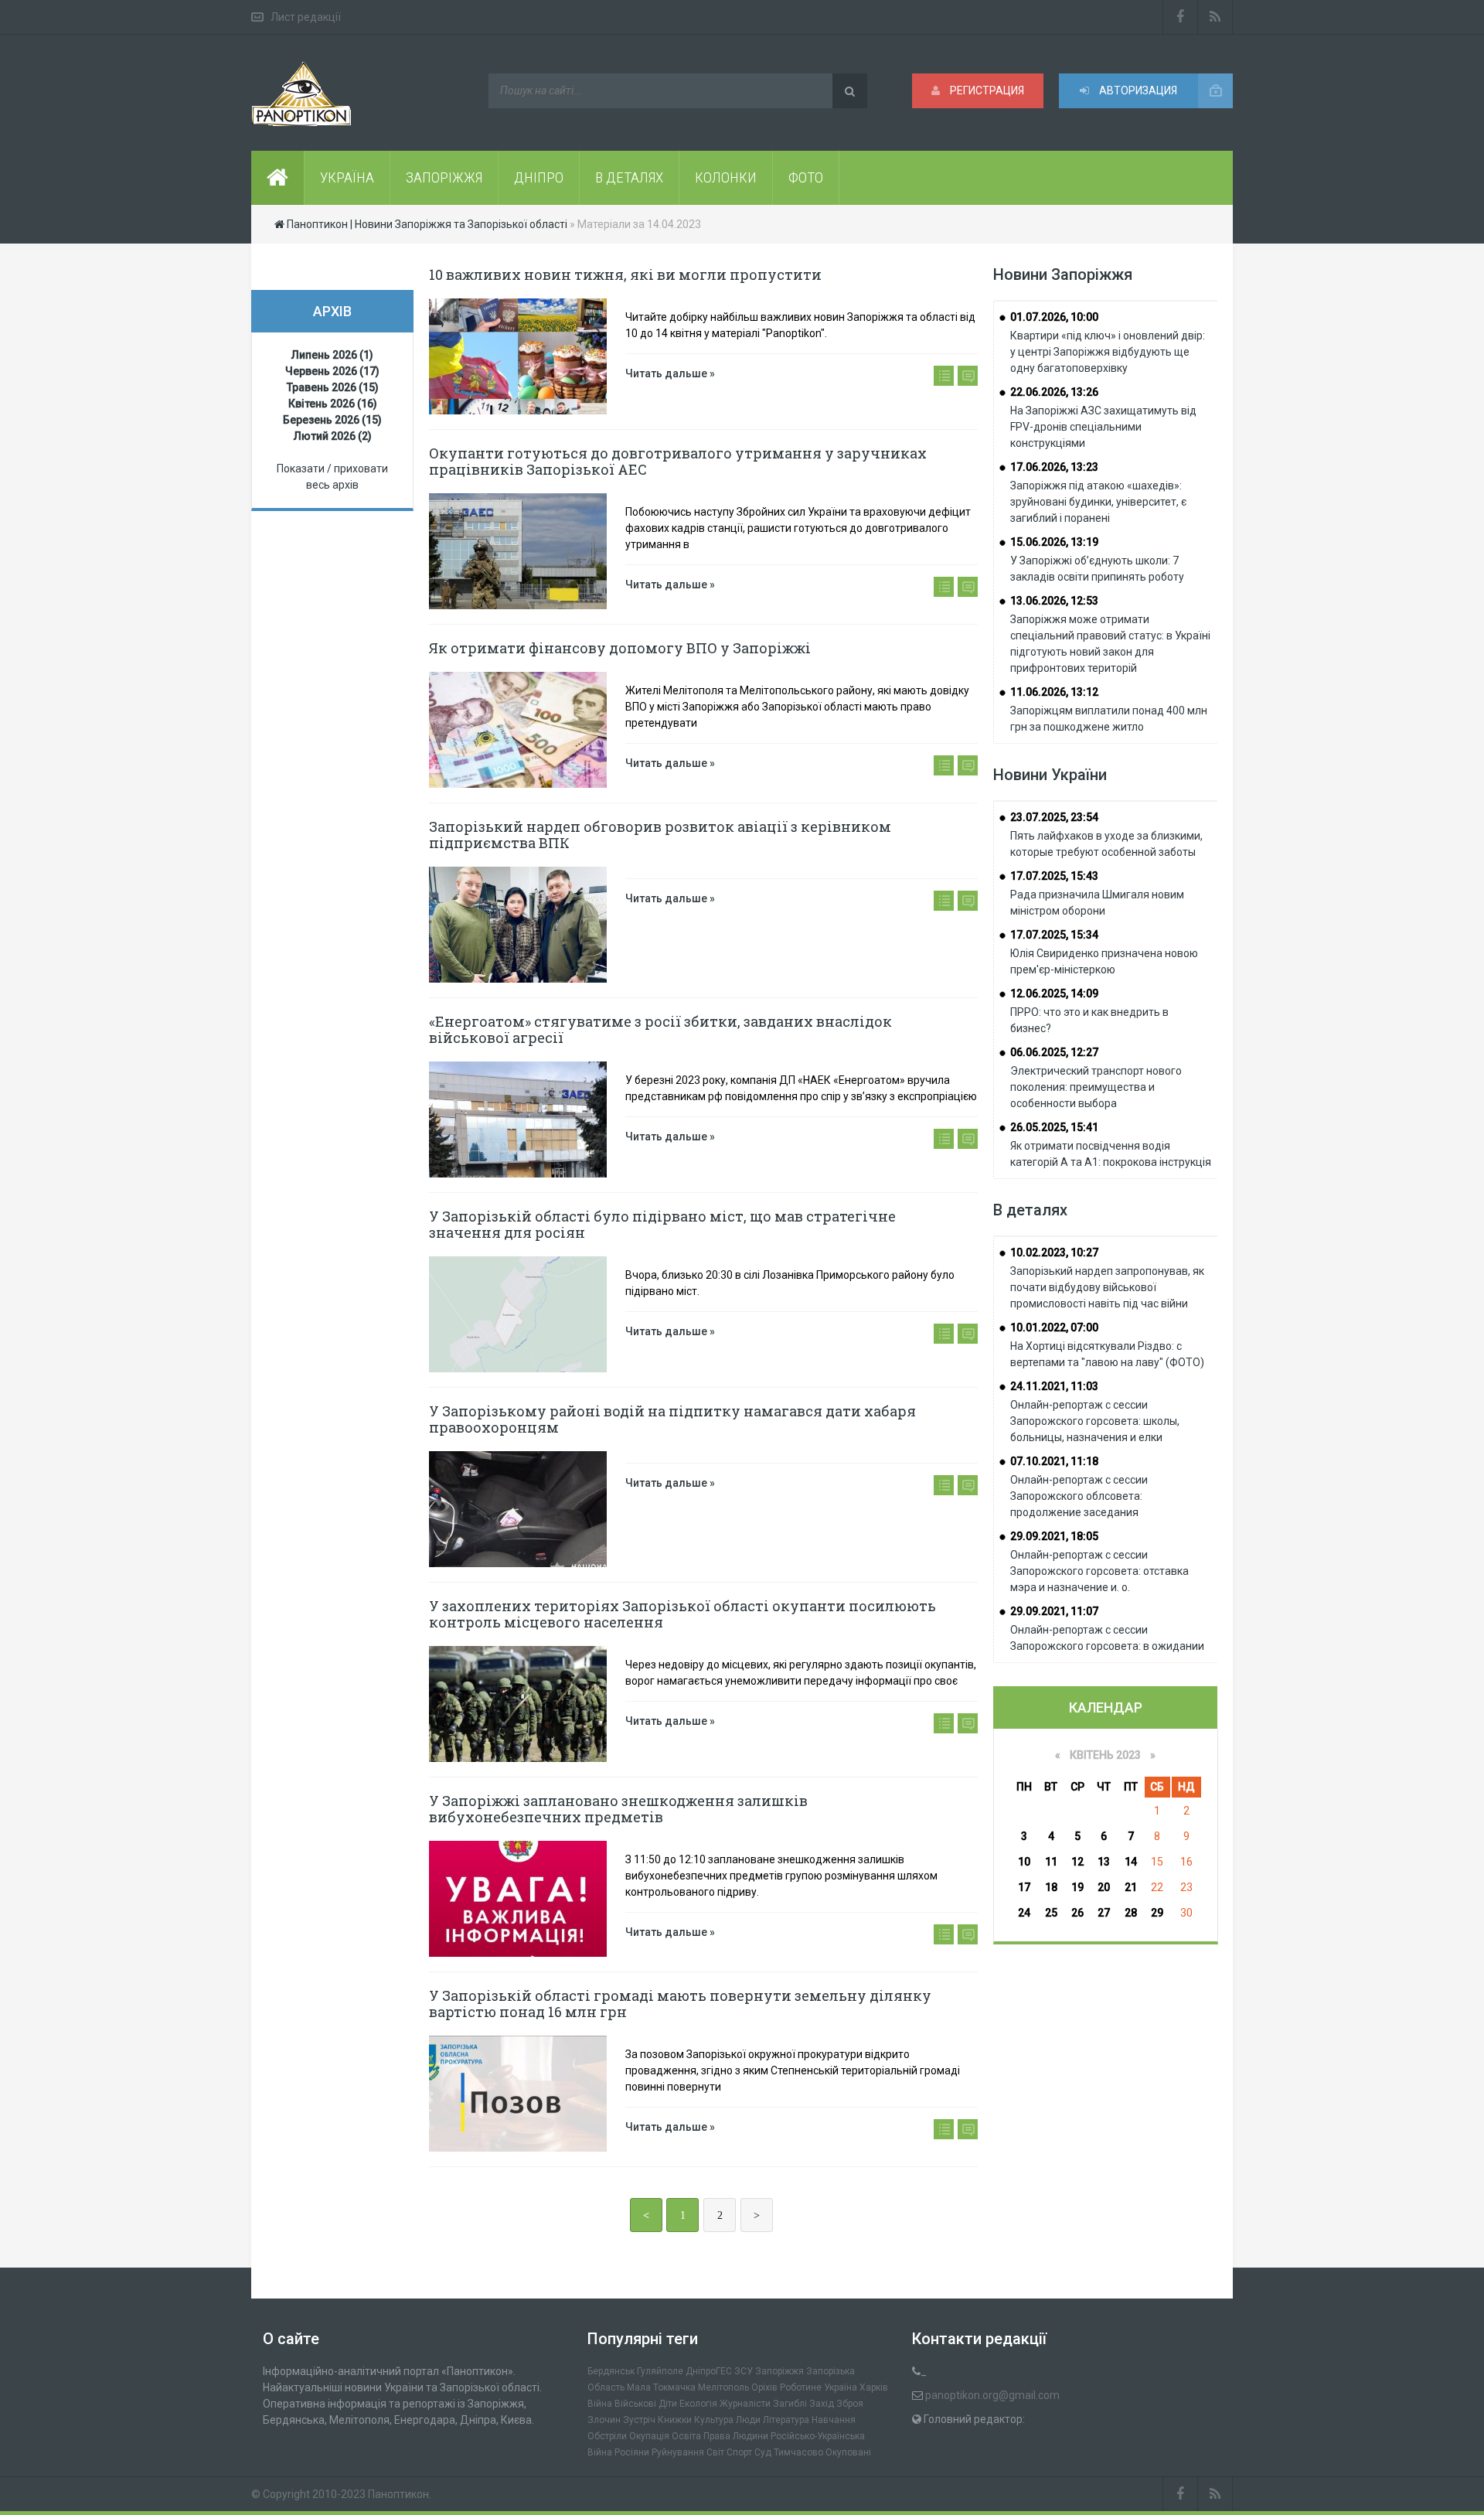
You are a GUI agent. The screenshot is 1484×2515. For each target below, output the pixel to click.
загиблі (790, 2404)
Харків (874, 2387)
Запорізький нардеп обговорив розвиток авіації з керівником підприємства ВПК (660, 835)
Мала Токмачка (661, 2387)
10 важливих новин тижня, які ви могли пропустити (625, 274)
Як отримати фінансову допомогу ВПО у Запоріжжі (620, 648)
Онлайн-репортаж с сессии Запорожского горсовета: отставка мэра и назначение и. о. (1099, 1571)
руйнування (678, 2452)
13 (1104, 1862)
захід (822, 2404)
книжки (675, 2420)
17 (1024, 1887)
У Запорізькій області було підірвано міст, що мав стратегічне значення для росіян (662, 1224)
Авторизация (1137, 90)
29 (1157, 1913)
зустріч (639, 2420)
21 (1131, 1887)
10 (1024, 1862)
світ (715, 2452)
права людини (736, 2436)
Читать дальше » (670, 373)
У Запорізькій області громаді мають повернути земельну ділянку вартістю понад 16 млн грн (680, 2004)
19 (1077, 1887)
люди (748, 2420)
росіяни (632, 2452)
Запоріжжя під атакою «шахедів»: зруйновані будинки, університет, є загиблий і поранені (1098, 502)
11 (1051, 1862)
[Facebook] (1180, 17)
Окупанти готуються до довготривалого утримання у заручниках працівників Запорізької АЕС (678, 461)
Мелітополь (723, 2387)
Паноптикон (398, 2494)
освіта (686, 2436)
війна (600, 2404)
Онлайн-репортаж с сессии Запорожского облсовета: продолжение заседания (1079, 1496)
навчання (834, 2420)
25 (1051, 1913)
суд (763, 2452)
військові (635, 2404)
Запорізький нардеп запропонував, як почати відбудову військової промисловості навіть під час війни (1107, 1287)
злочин (604, 2420)
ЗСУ (744, 2371)
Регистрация (986, 90)
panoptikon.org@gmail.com (992, 2395)
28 (1131, 1913)
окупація (649, 2436)
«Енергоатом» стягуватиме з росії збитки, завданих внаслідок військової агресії (660, 1029)
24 (1024, 1913)
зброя (850, 2404)
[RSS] (1215, 17)
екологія (698, 2404)
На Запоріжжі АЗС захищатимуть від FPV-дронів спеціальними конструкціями (1103, 427)
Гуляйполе (660, 2371)
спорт (739, 2452)
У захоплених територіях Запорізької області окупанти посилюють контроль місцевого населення (682, 1614)
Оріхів (764, 2387)
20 (1104, 1887)
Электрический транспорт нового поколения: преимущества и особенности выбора (1096, 1087)
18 (1051, 1887)
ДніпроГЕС (709, 2371)
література (786, 2420)
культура (714, 2420)
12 (1077, 1862)
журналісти (745, 2404)
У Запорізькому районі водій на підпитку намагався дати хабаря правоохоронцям (672, 1419)
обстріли (607, 2436)
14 (1131, 1862)
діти (668, 2404)
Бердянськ (611, 2371)
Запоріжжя (779, 2371)
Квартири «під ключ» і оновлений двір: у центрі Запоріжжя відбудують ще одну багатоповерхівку (1108, 352)
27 (1104, 1913)
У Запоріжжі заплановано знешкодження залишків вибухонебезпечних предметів (618, 1809)
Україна (841, 2387)
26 (1077, 1913)
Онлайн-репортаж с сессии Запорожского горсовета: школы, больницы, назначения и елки (1095, 1421)
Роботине (801, 2387)
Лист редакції (306, 17)
